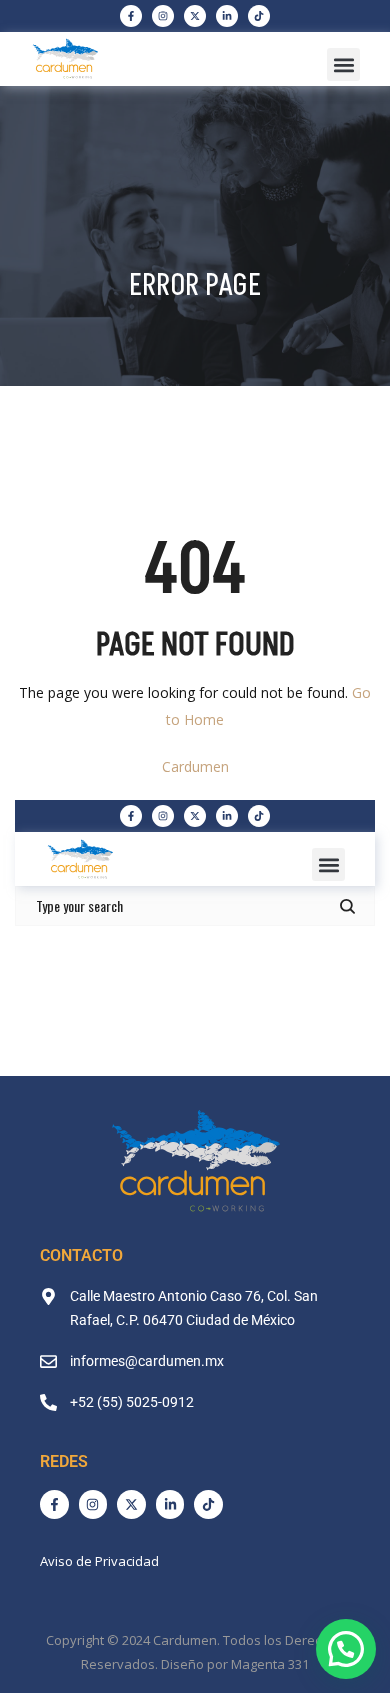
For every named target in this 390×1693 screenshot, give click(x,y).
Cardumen (195, 766)
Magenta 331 (270, 1664)
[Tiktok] (259, 16)
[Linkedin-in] (227, 16)
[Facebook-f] (131, 16)
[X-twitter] (195, 16)
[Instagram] (163, 16)
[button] (343, 64)
